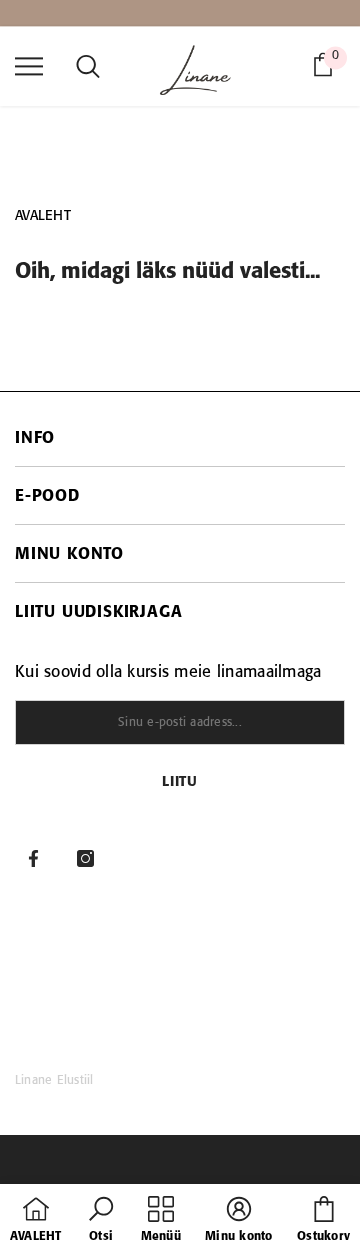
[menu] (29, 65)
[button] (101, 1221)
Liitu (180, 782)
